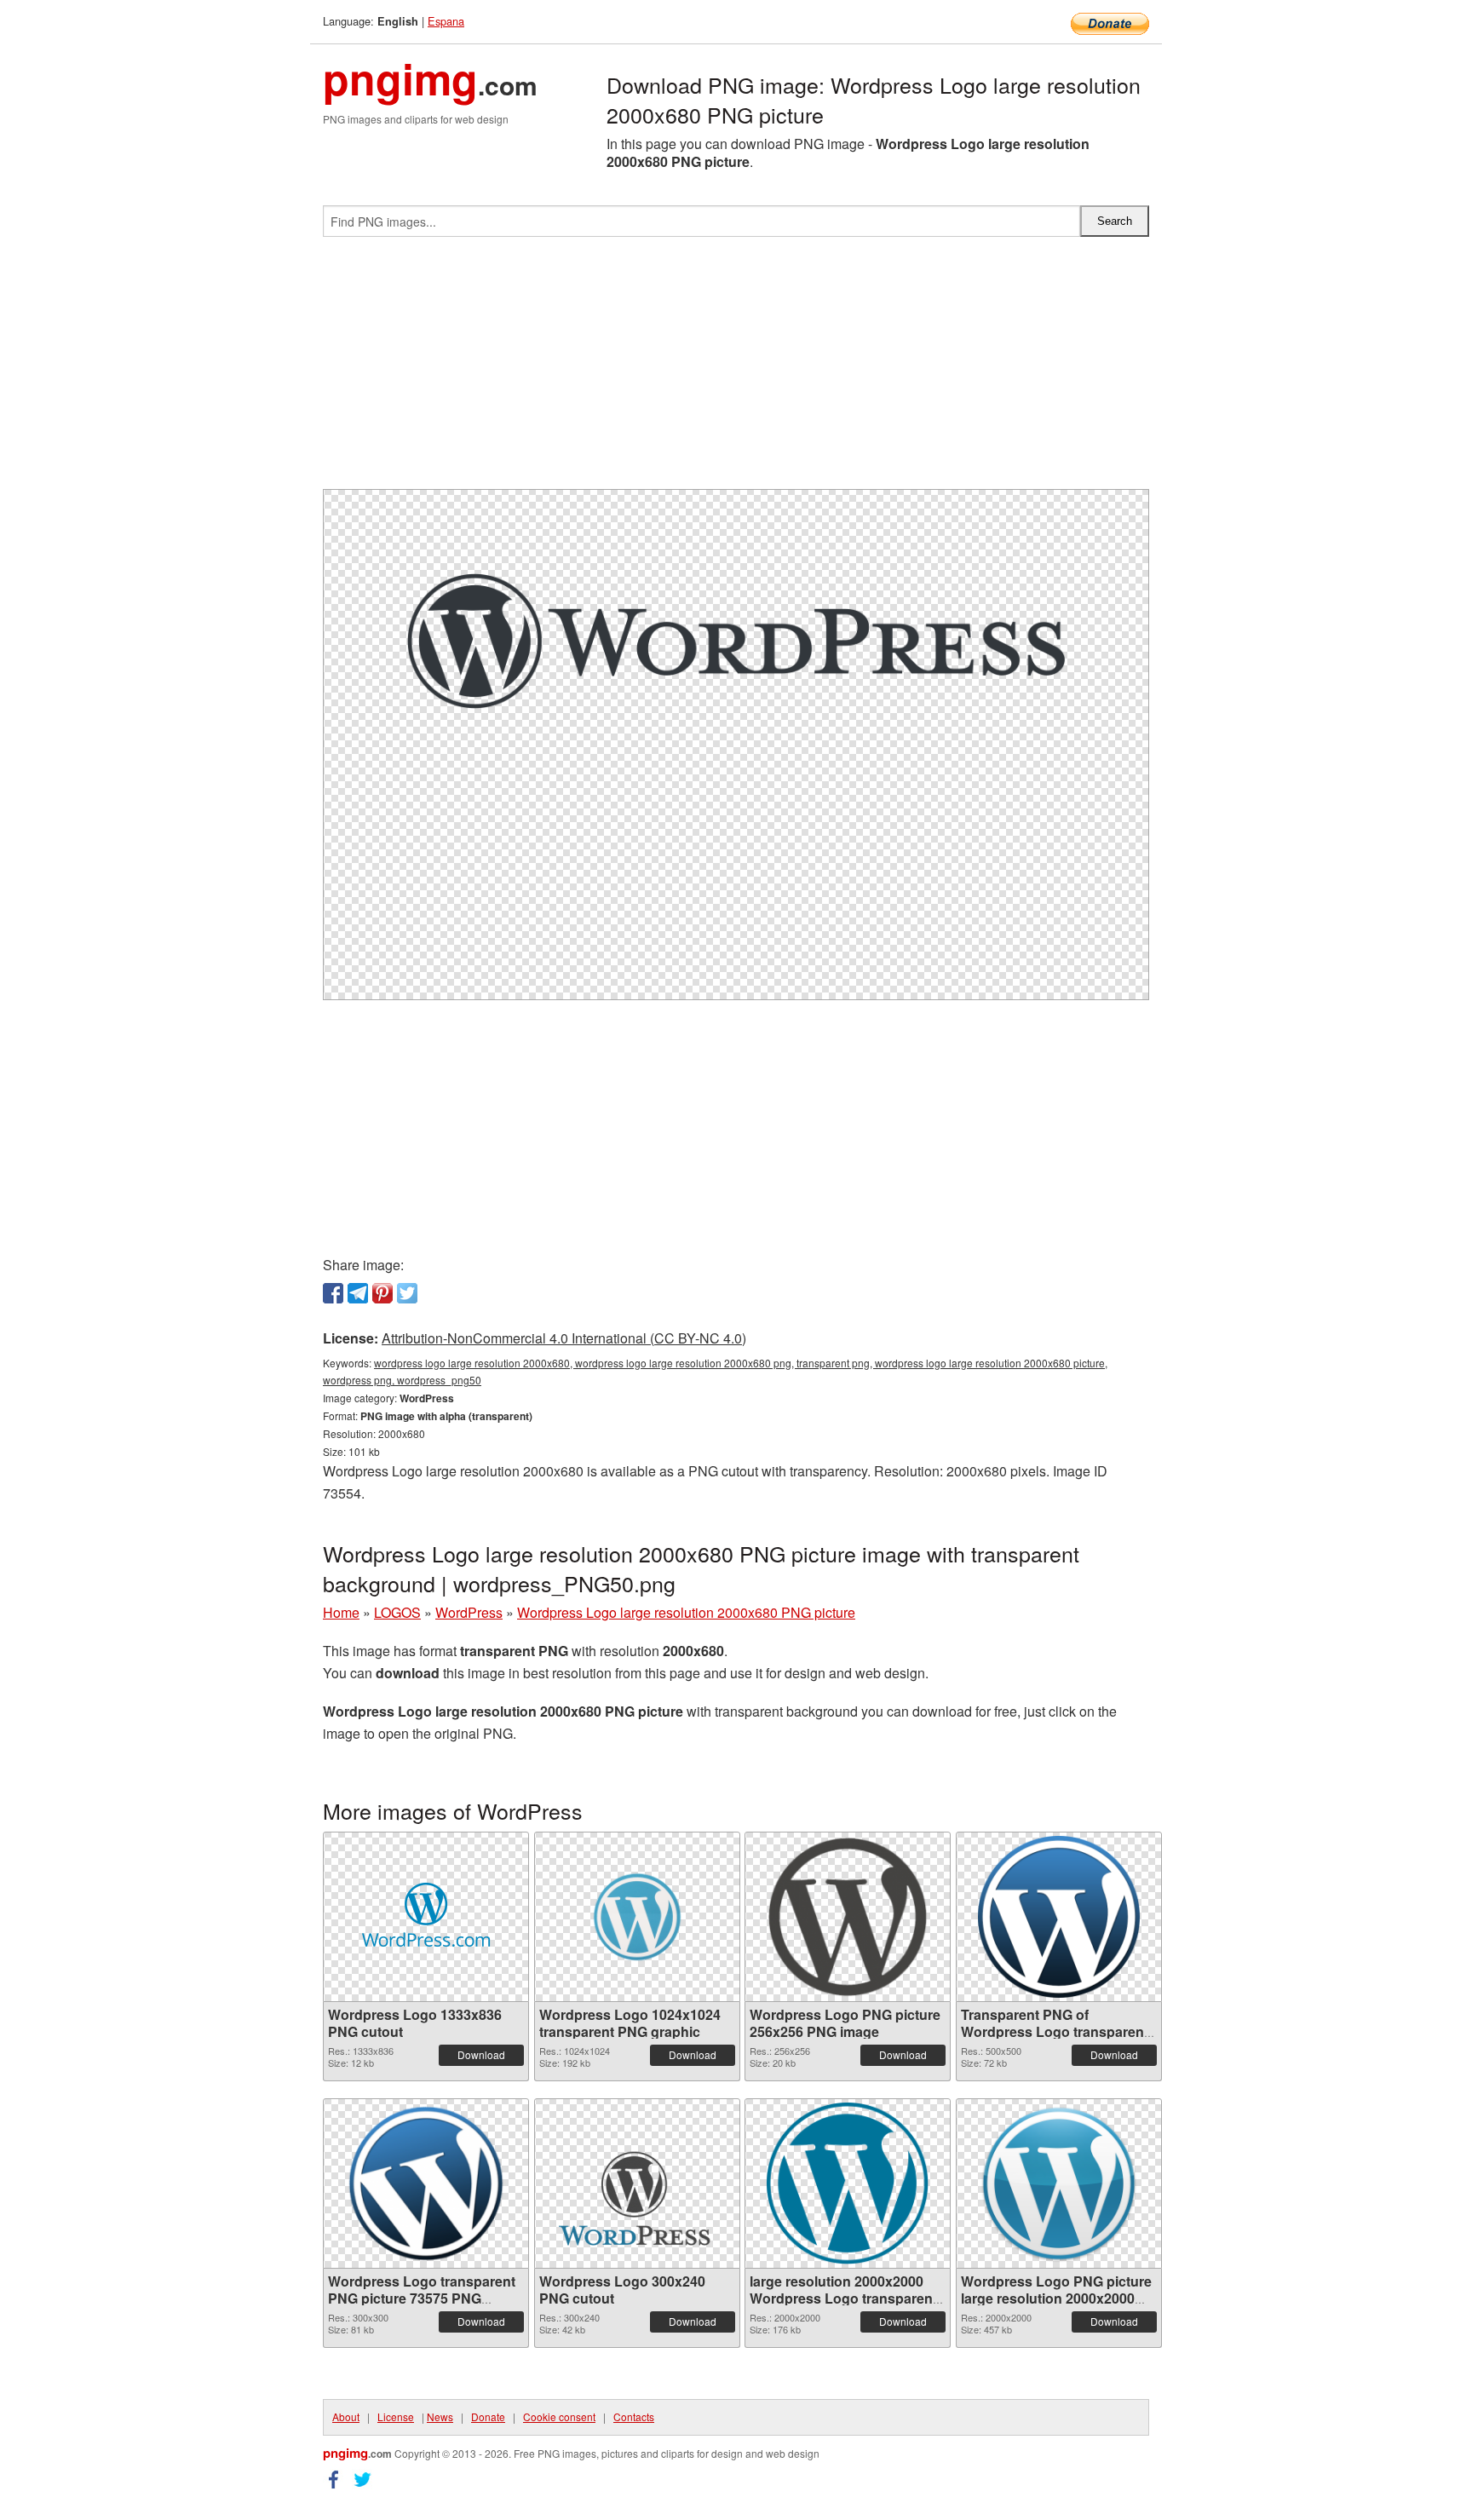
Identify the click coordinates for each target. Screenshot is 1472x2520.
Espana (446, 21)
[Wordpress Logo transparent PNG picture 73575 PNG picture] (426, 2183)
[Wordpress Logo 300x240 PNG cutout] (637, 2183)
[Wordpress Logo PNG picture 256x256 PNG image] (848, 1917)
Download (481, 2054)
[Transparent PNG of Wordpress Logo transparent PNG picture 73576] (1059, 1917)
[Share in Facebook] (333, 1293)
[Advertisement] (736, 370)
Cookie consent (559, 2416)
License (396, 2416)
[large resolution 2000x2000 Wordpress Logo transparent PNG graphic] (848, 2183)
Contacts (634, 2416)
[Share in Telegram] (358, 1293)
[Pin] (382, 1293)
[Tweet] (407, 1293)
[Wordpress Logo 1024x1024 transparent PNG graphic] (637, 1917)
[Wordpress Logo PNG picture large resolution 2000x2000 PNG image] (1059, 2183)
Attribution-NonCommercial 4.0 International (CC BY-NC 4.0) (564, 1338)
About (346, 2416)
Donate (488, 2416)
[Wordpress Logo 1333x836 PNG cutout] (426, 1917)
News (440, 2416)
